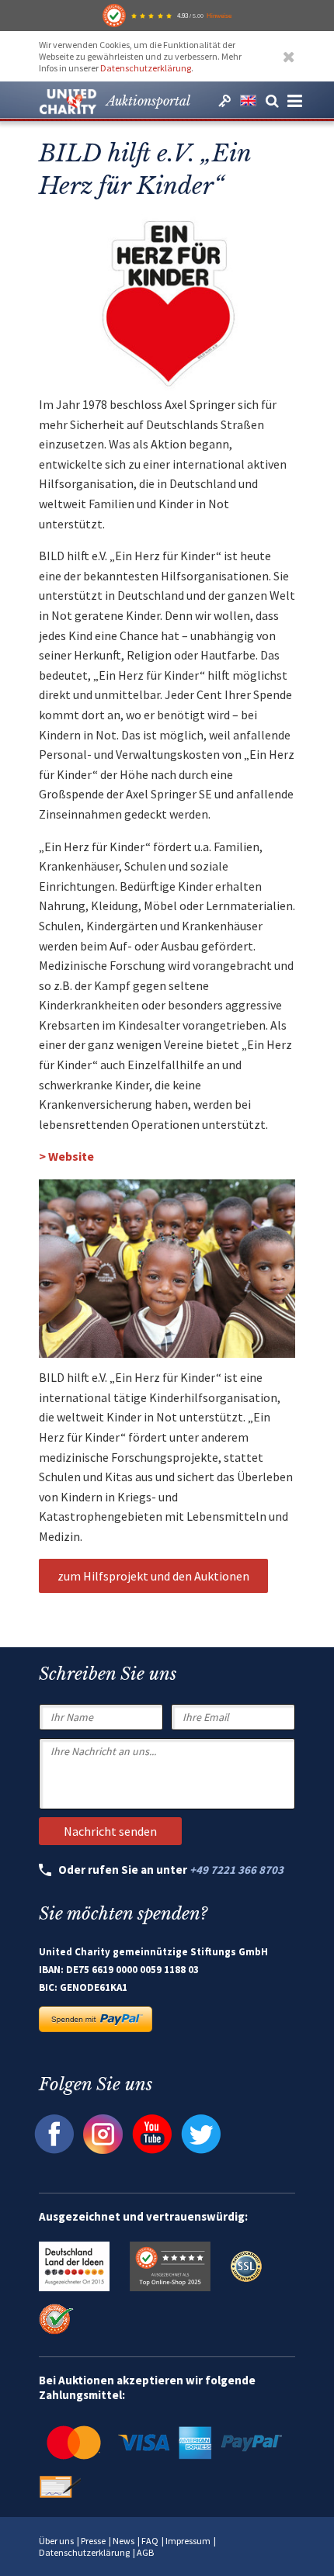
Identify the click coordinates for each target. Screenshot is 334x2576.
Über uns (56, 2541)
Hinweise (219, 16)
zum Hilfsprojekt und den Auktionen (153, 1576)
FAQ (150, 2541)
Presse (93, 2541)
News (124, 2541)
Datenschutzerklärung (146, 68)
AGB (145, 2552)
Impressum (188, 2541)
